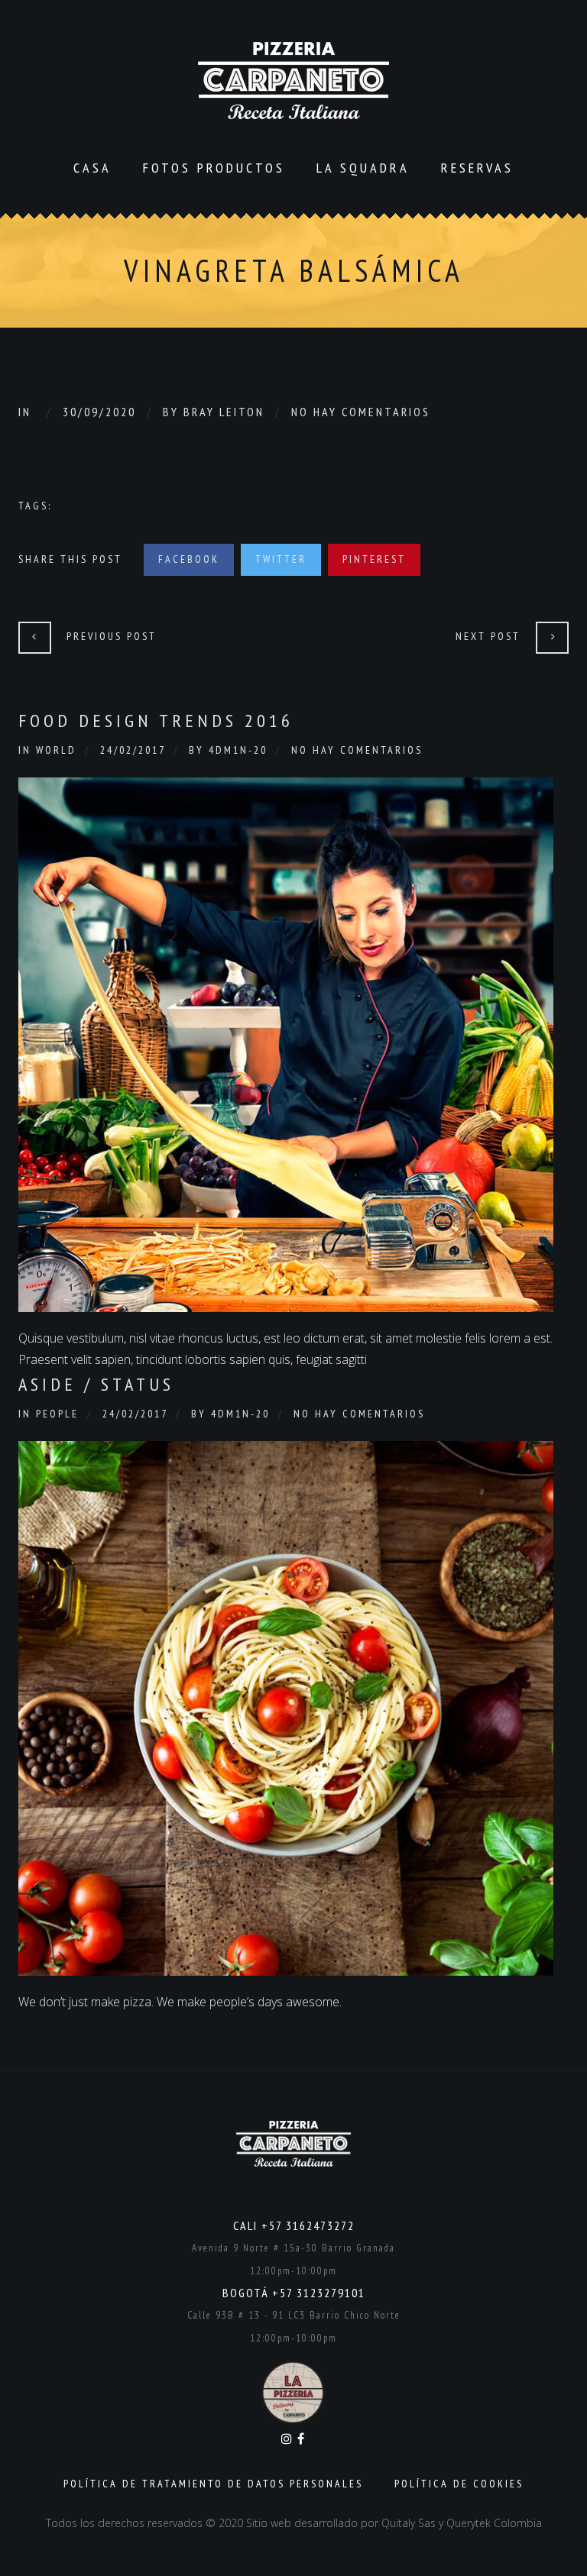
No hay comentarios (361, 412)
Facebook (189, 559)
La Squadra (363, 168)
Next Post (488, 636)
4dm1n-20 (238, 750)
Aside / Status (96, 1384)
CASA (92, 168)
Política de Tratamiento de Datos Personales (213, 2484)
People (57, 1414)
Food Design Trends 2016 (156, 721)
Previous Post (112, 636)
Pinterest (374, 559)
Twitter (281, 559)
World (56, 750)
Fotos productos (214, 168)
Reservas (477, 168)
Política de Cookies (459, 2484)
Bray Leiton (224, 412)
